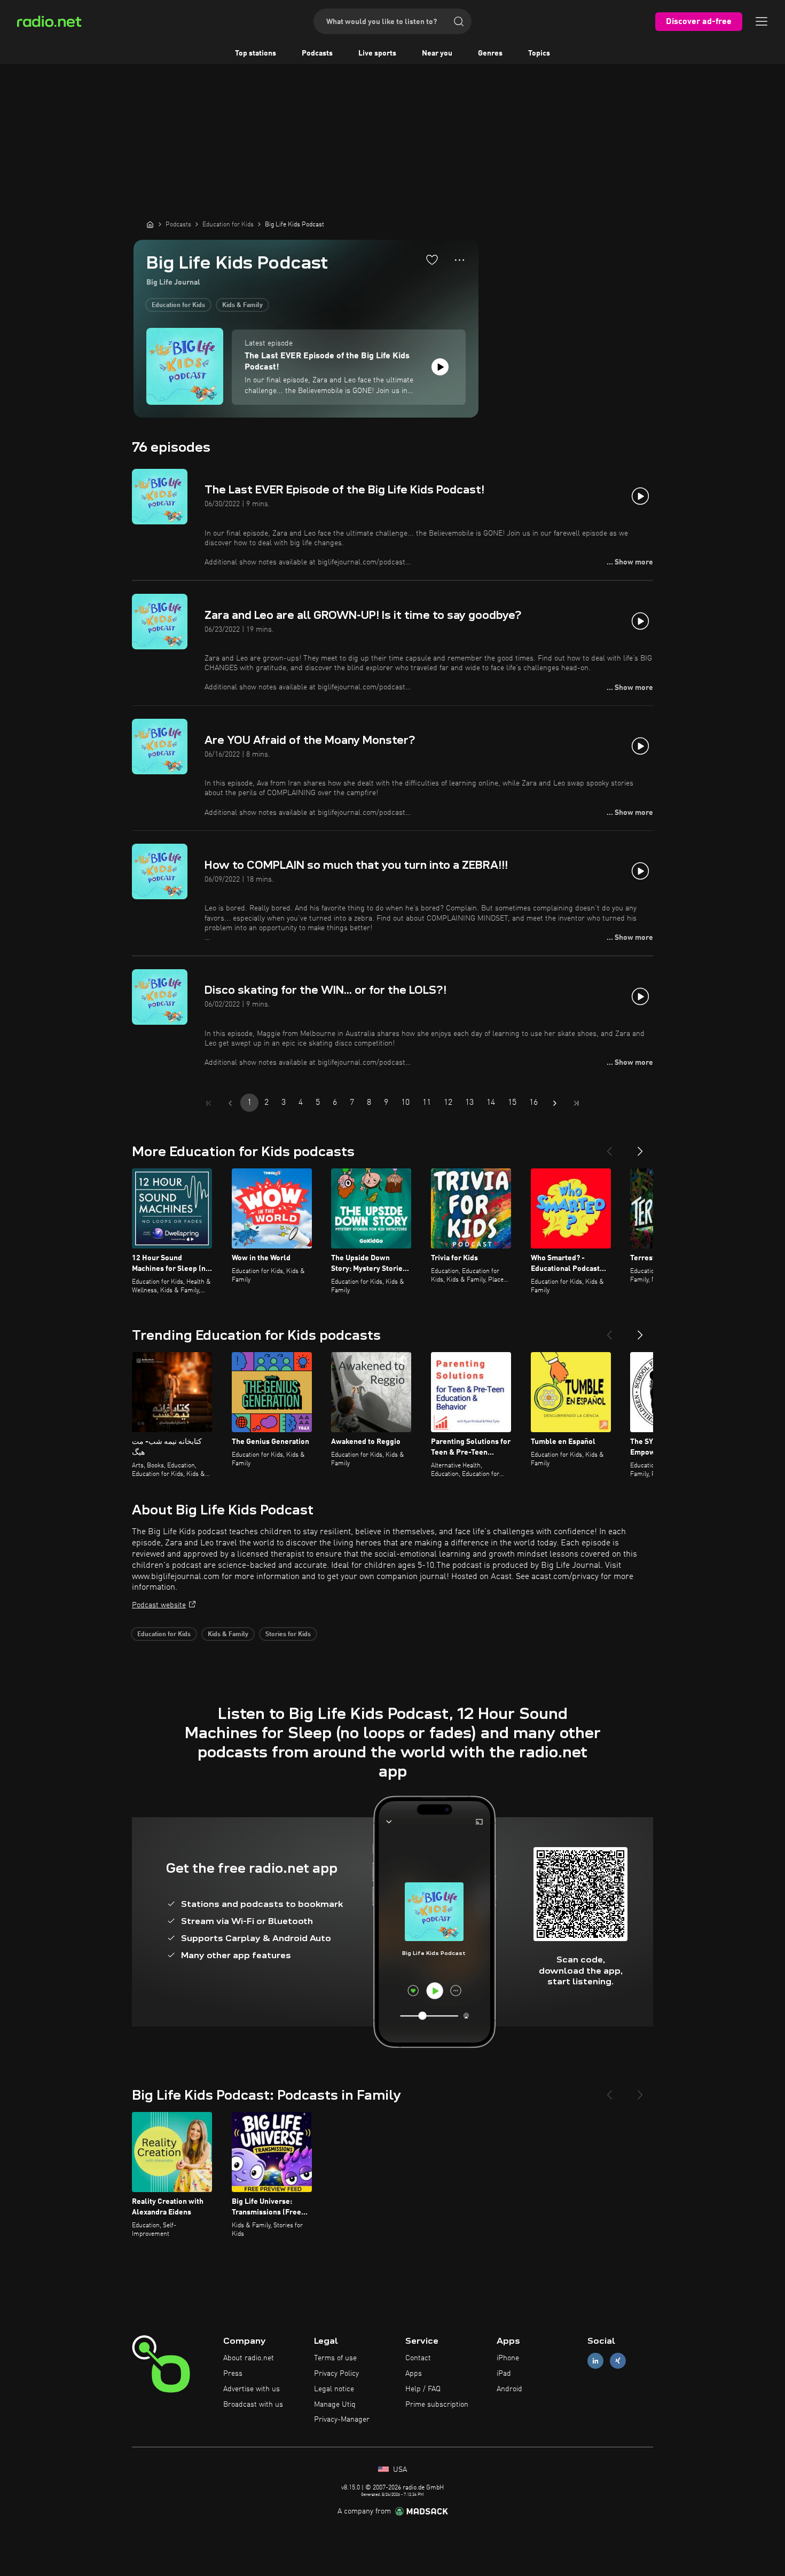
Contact (418, 2358)
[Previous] (609, 1147)
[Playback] (440, 367)
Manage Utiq (335, 2405)
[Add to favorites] (432, 260)
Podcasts (317, 53)
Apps (414, 2374)
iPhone (508, 2358)
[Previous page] (230, 1103)
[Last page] (576, 1103)
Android (509, 2389)
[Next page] (555, 1103)
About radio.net (249, 2358)
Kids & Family (242, 305)
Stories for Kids (288, 1635)
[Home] (150, 224)
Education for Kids (178, 305)
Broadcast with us (253, 2405)
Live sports (377, 53)
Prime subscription (437, 2405)
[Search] (459, 21)
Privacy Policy (336, 2374)
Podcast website (159, 1605)
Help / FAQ (423, 2389)
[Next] (640, 1147)
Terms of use (335, 2358)
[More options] (460, 260)
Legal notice (334, 2389)
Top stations (256, 53)
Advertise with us (252, 2389)
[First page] (209, 1103)
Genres (490, 53)
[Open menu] (762, 21)
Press (233, 2374)
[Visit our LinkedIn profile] (595, 2361)
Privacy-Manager (342, 2420)
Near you (437, 53)
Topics (539, 53)
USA (399, 2470)
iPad (504, 2374)
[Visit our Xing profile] (618, 2361)
